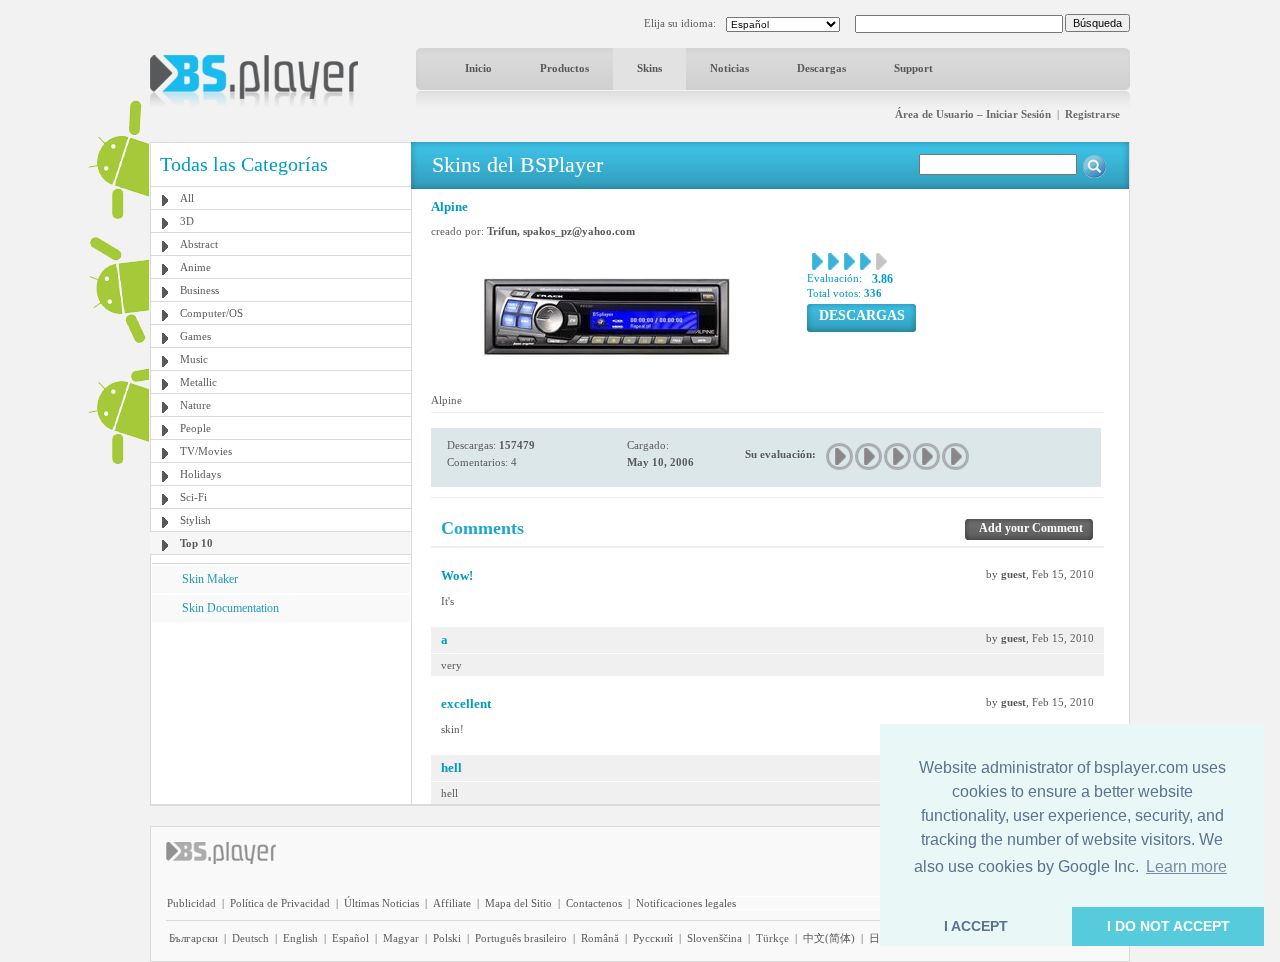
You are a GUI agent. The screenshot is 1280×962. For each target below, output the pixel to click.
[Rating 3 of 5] (898, 456)
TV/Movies (206, 451)
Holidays (200, 474)
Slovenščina (714, 938)
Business (199, 290)
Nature (195, 405)
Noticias (729, 68)
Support (913, 68)
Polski (447, 938)
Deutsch (250, 938)
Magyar (401, 938)
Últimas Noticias (381, 903)
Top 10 (196, 543)
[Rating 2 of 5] (869, 456)
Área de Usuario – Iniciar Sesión (973, 114)
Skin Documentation (230, 608)
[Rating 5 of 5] (956, 456)
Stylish (195, 520)
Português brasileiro (521, 938)
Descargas (821, 68)
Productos (564, 68)
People (195, 428)
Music (194, 359)
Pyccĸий (653, 938)
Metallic (198, 382)
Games (195, 336)
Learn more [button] (1186, 866)
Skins (649, 68)
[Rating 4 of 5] (927, 456)
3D (187, 221)
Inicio (478, 68)
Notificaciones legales (686, 903)
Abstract (199, 244)
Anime (195, 267)
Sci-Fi (193, 497)
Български (193, 938)
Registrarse (1092, 114)
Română (600, 938)
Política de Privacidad (280, 903)
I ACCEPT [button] (976, 926)
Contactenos (594, 903)
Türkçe (772, 938)
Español (350, 938)
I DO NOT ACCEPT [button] (1168, 926)
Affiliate (452, 903)
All (187, 198)
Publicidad (191, 903)
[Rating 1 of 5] (840, 456)
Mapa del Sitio (518, 903)
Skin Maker (210, 579)
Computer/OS (211, 313)
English (300, 938)
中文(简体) (829, 938)
